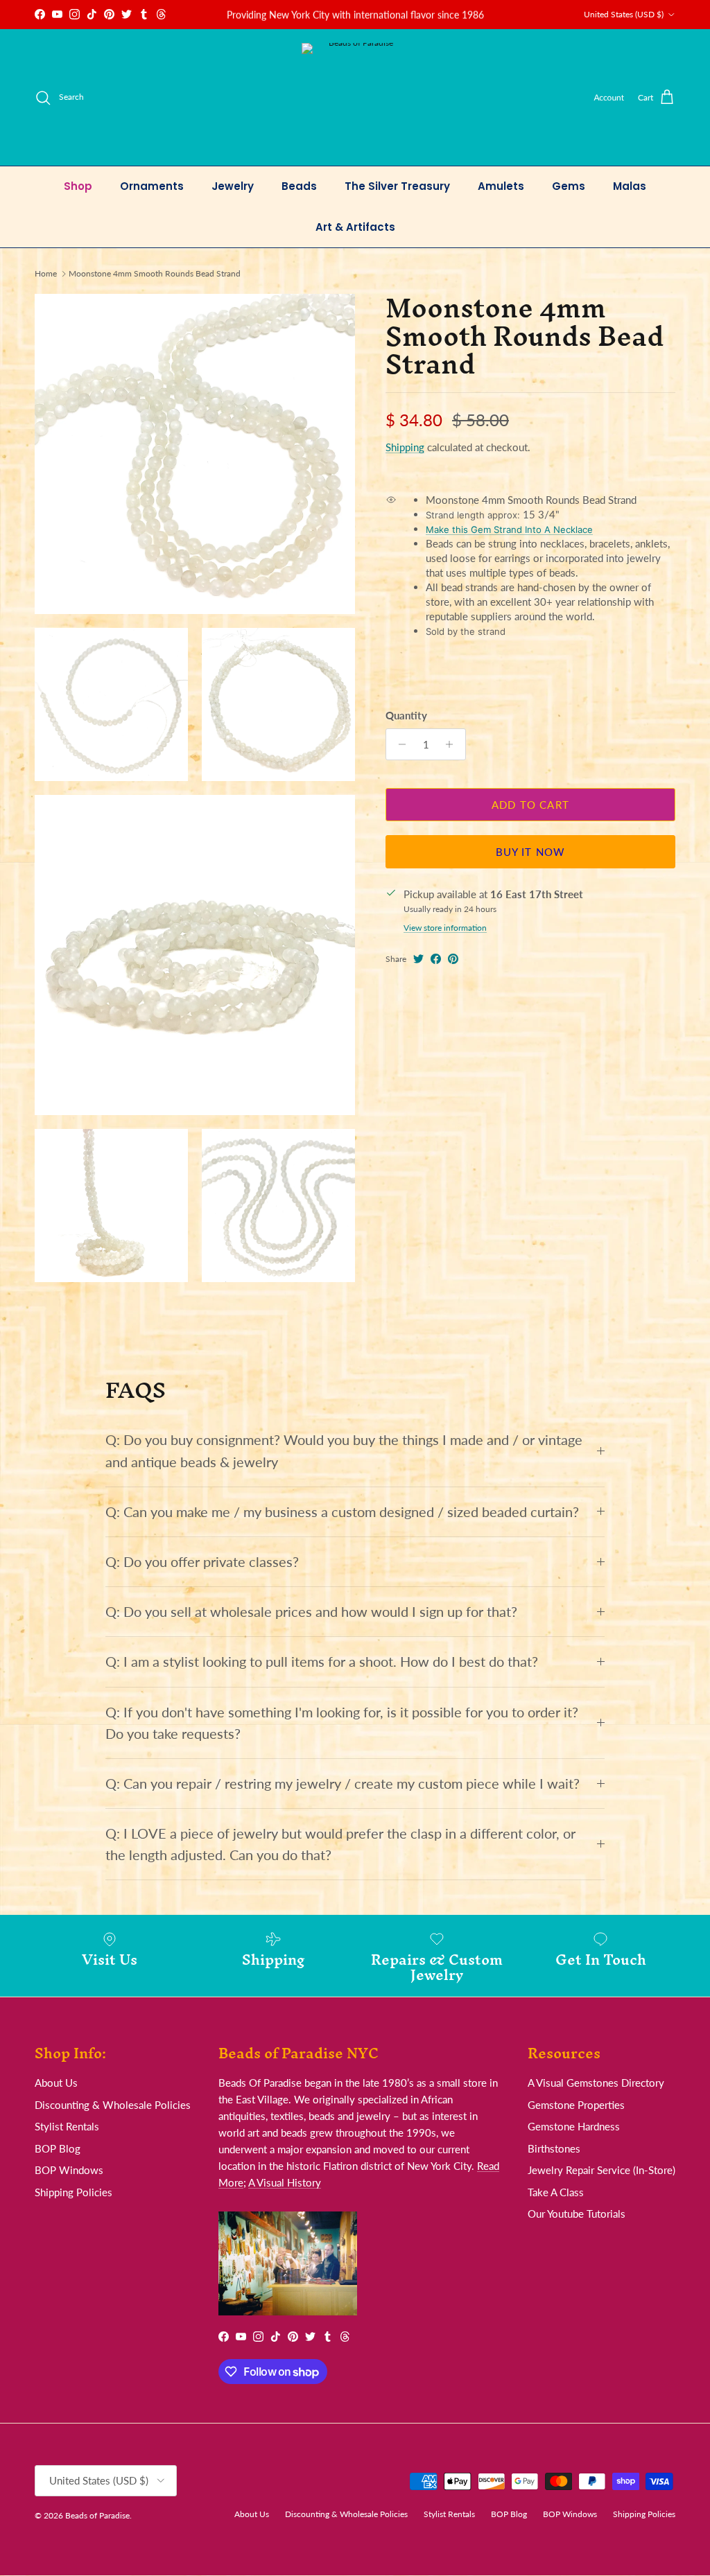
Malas (630, 186)
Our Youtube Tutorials (577, 2214)
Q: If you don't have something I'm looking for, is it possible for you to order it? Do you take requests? (342, 1723)
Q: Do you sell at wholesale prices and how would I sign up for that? (311, 1612)
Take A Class (556, 2192)
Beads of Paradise (97, 2515)
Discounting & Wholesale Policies (113, 2105)
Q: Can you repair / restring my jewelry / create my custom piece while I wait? (343, 1784)
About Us (56, 2083)
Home (46, 273)
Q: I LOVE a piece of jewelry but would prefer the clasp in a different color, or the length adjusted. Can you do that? (340, 1844)
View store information (445, 928)
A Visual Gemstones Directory (596, 2083)
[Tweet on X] (418, 959)
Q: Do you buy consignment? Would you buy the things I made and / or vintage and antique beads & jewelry (344, 1451)
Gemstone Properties (576, 2105)
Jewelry (233, 186)
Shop (78, 186)
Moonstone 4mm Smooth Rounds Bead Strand (155, 273)
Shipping (405, 447)
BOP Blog (58, 2148)
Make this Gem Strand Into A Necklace (509, 529)
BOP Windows (69, 2170)
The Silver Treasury (397, 186)
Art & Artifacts (355, 227)
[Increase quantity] (453, 744)
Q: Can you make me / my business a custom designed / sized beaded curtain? (342, 1512)
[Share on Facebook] (436, 959)
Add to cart (530, 805)
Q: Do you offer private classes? (202, 1562)
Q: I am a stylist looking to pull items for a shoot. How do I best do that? (322, 1662)
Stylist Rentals (67, 2126)
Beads (299, 186)
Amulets (501, 186)
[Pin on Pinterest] (453, 959)
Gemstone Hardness (574, 2126)
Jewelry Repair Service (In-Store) (601, 2170)
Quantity (406, 715)
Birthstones (554, 2148)
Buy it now (531, 852)
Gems (569, 186)
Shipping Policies (73, 2192)
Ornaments (152, 186)
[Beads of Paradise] (355, 97)
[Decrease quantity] (398, 744)
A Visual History (285, 2182)
